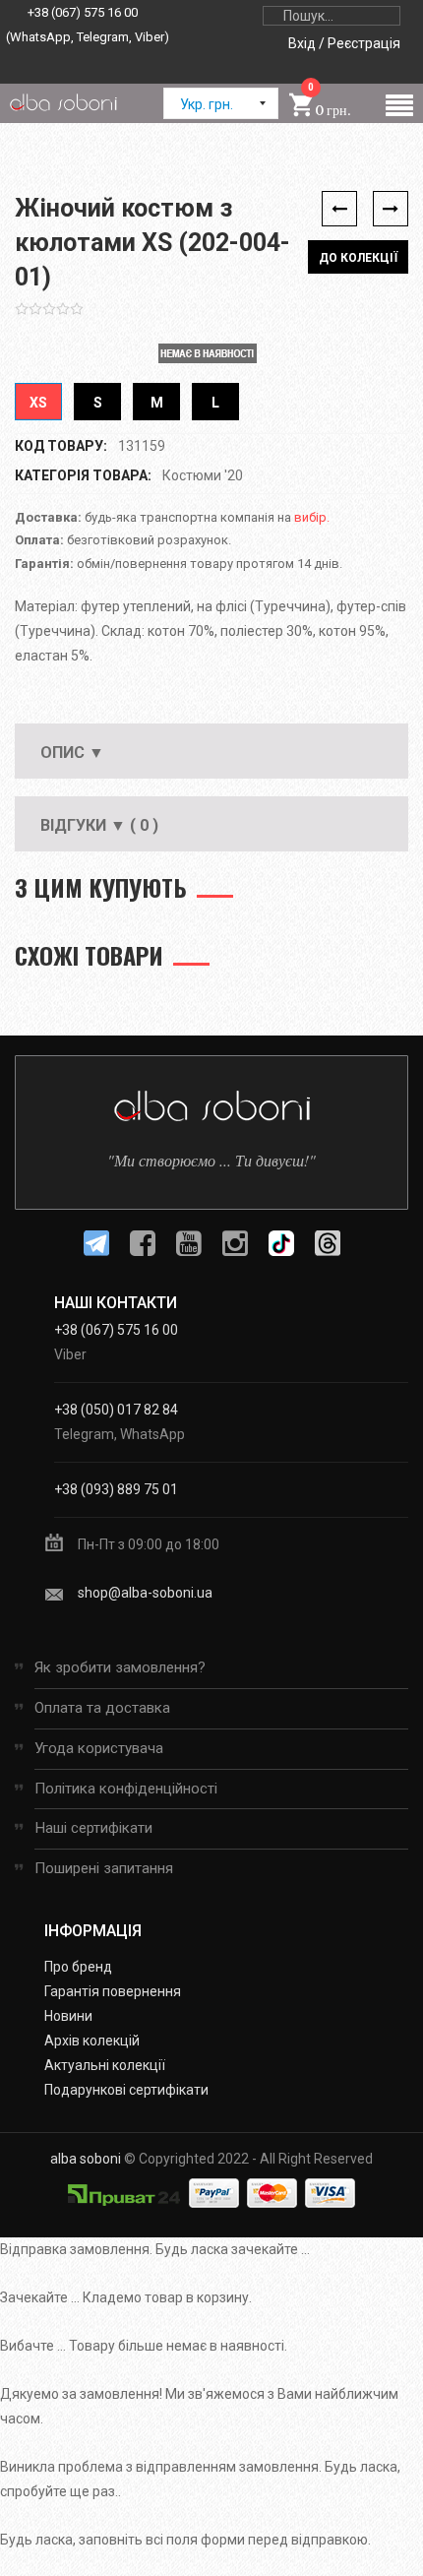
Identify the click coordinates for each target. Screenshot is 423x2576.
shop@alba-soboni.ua (145, 1593)
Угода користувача (99, 1748)
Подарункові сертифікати (126, 2090)
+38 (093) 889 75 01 (116, 1489)
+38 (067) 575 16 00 (83, 12)
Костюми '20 (203, 475)
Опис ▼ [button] (72, 753)
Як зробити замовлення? (120, 1667)
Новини (68, 2016)
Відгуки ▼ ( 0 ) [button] (99, 825)
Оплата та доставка (102, 1708)
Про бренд (78, 1967)
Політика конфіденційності (126, 1789)
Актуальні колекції (105, 2065)
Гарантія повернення (113, 1991)
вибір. (312, 517)
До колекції (358, 258)
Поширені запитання (104, 1868)
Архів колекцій (92, 2041)
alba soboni (86, 2159)
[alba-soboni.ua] (63, 101)
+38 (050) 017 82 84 (116, 1410)
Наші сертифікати (93, 1828)
